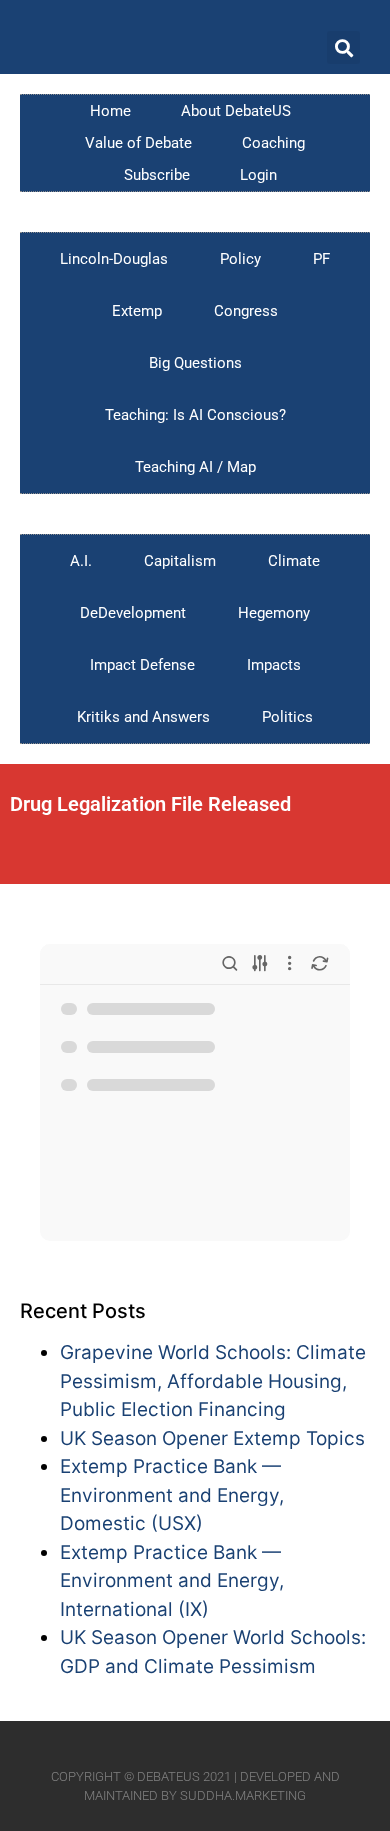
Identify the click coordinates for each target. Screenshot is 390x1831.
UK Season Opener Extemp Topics (212, 1438)
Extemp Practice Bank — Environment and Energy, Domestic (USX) (172, 1495)
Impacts (274, 665)
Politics (287, 717)
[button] (343, 47)
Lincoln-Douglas (114, 259)
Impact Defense (142, 665)
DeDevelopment (133, 613)
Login (258, 175)
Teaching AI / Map (195, 467)
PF (321, 259)
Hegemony (274, 613)
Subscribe (157, 175)
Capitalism (180, 561)
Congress (246, 311)
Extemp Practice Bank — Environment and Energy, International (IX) (172, 1581)
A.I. (81, 561)
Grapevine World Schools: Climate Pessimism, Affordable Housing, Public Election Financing (213, 1381)
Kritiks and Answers (143, 717)
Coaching (273, 143)
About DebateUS (236, 111)
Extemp (137, 311)
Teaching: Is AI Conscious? (195, 415)
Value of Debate (138, 143)
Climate (294, 561)
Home (110, 111)
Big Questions (195, 363)
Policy (240, 259)
